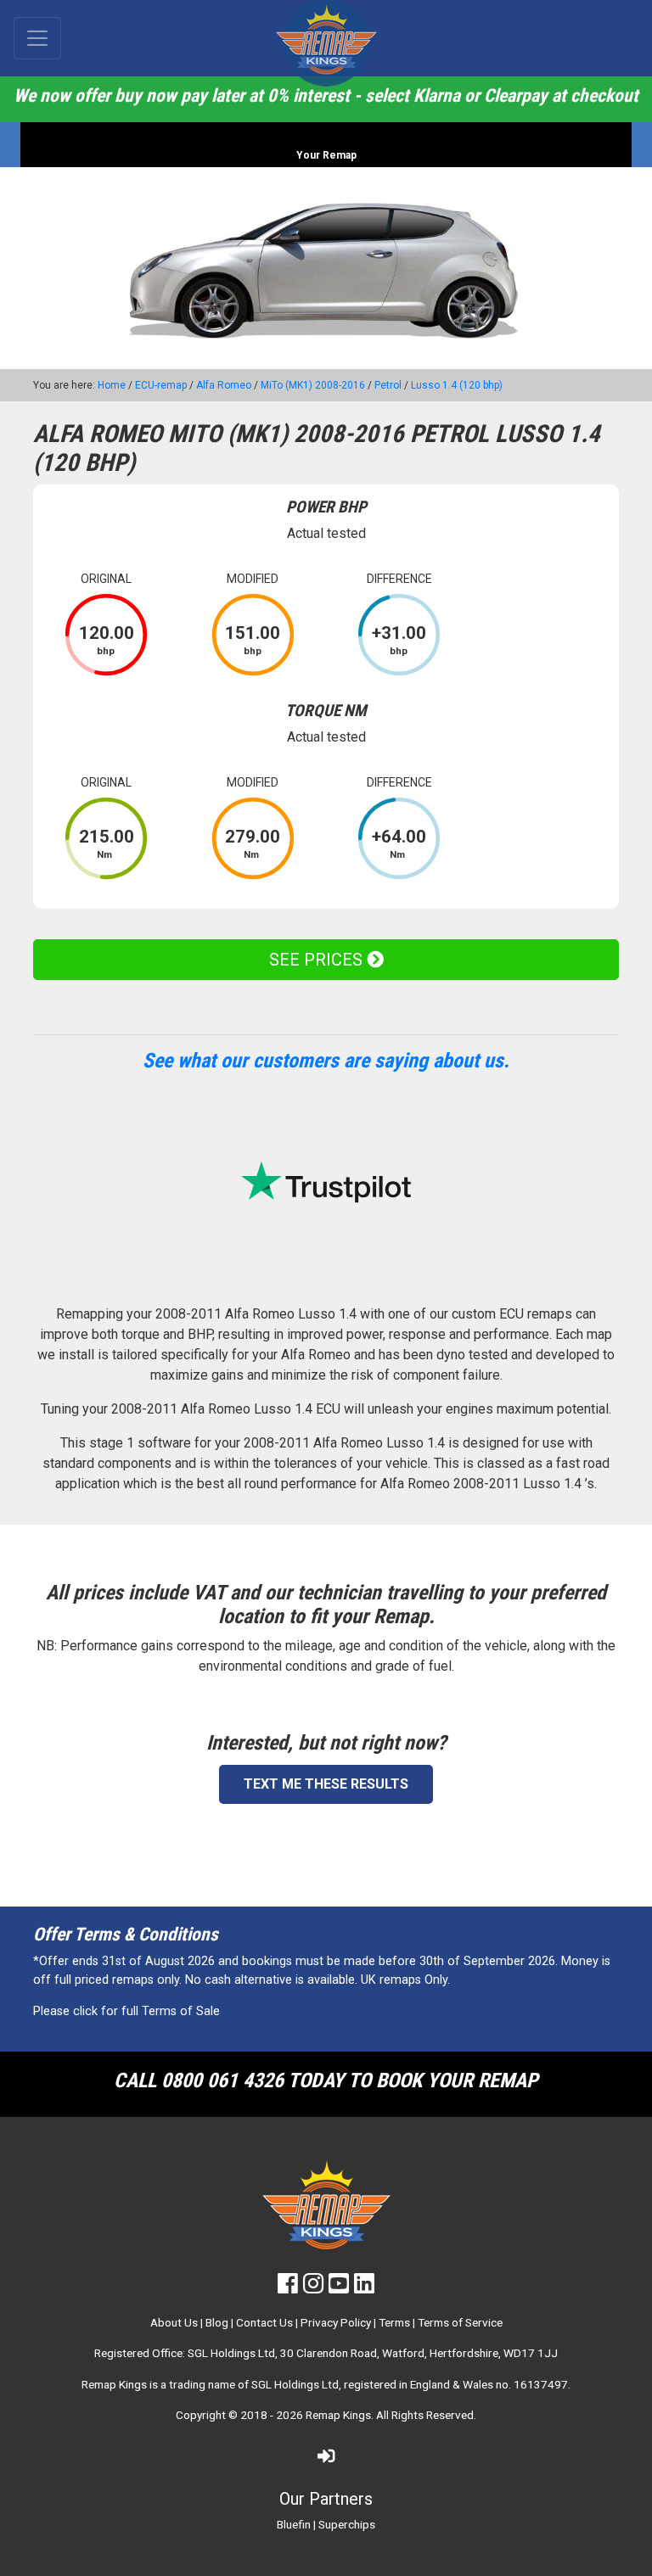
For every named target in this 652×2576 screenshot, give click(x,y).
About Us (174, 2322)
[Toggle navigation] (37, 38)
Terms (394, 2322)
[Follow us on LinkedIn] (364, 2288)
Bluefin (294, 2524)
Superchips (347, 2524)
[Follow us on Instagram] (313, 2288)
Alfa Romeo (224, 385)
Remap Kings (338, 2415)
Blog (217, 2322)
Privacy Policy (336, 2322)
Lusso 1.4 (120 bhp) (457, 385)
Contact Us (264, 2322)
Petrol (388, 385)
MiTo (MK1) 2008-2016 (313, 385)
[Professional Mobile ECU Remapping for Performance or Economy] (326, 43)
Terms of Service (460, 2322)
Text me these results (326, 1784)
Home (112, 385)
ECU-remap (161, 385)
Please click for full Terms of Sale (126, 2011)
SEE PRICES (318, 960)
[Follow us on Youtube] (339, 2288)
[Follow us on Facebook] (288, 2288)
